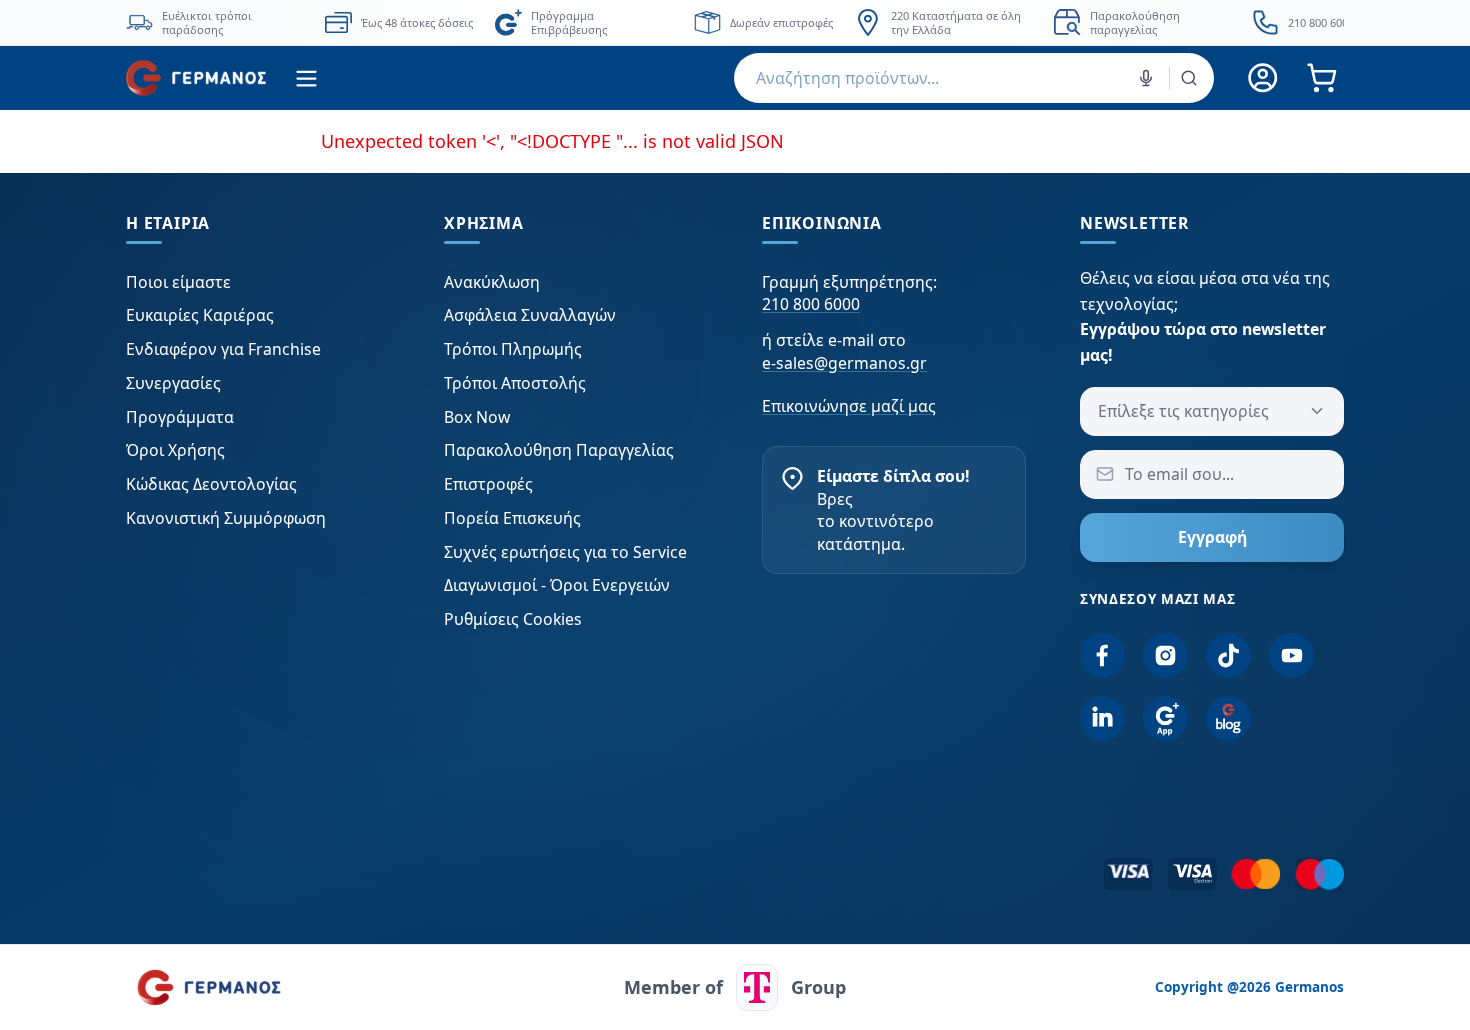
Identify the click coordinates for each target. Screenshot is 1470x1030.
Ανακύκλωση (492, 282)
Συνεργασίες (173, 383)
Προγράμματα (180, 417)
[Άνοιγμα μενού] (306, 78)
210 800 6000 (811, 304)
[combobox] (974, 78)
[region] (735, 22)
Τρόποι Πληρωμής (513, 349)
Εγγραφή (1212, 537)
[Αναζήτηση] (1189, 78)
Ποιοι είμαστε (178, 282)
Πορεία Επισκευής (512, 518)
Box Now (477, 417)
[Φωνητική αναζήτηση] (1146, 78)
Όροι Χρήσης (175, 450)
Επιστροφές (488, 484)
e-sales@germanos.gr (844, 363)
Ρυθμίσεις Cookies (513, 619)
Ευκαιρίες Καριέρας (200, 315)
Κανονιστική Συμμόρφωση (226, 518)
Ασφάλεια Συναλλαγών (530, 315)
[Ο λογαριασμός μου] (1263, 78)
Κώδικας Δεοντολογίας (211, 484)
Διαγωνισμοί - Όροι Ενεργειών (557, 585)
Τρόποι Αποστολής (515, 383)
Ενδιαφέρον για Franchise (223, 349)
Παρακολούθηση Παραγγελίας (559, 450)
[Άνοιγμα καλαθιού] (1321, 78)
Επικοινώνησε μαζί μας (849, 406)
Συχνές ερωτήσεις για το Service (565, 552)
